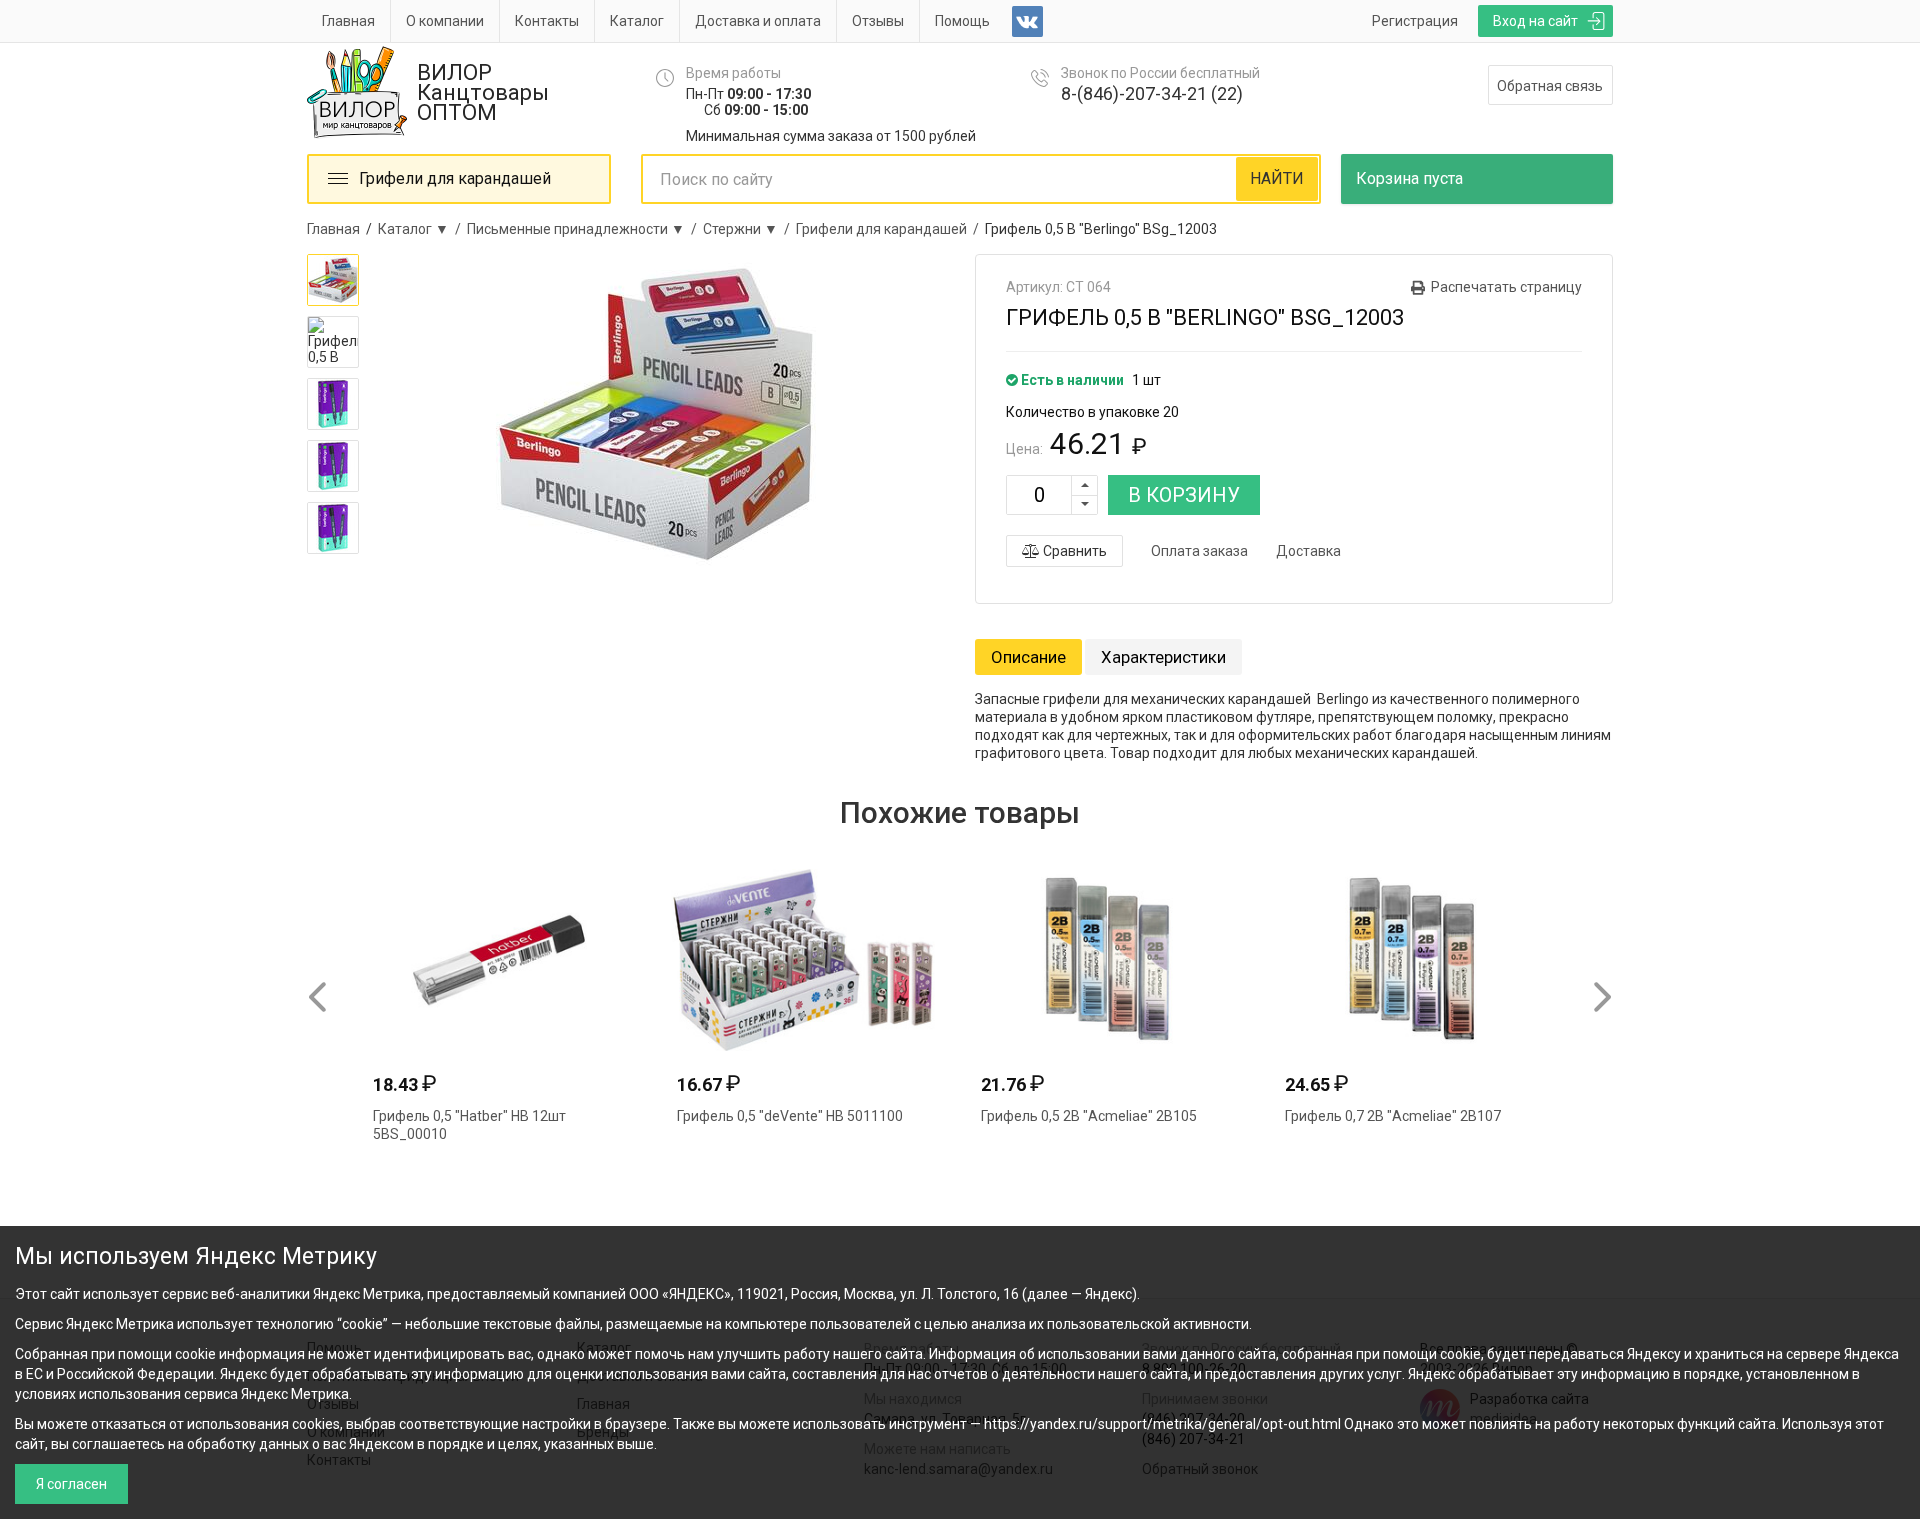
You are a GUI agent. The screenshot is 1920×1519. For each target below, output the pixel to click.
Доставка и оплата (758, 21)
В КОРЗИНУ (1184, 495)
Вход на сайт (1535, 21)
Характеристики (1163, 657)
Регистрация (1415, 21)
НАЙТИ (1277, 178)
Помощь (962, 21)
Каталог (637, 21)
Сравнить (1073, 551)
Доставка (1308, 551)
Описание (1028, 657)
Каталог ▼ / (422, 229)
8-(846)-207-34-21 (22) (1152, 93)
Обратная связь (1550, 86)
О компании (445, 21)
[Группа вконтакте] (1027, 21)
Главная (348, 21)
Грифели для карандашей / (890, 229)
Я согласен (71, 1484)
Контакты (547, 21)
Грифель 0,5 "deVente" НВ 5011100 (790, 1116)
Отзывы (878, 21)
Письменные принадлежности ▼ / (585, 229)
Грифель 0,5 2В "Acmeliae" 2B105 (1089, 1116)
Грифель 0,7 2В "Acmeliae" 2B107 (1393, 1116)
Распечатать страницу (1506, 287)
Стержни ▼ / (749, 229)
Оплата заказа (1199, 551)
